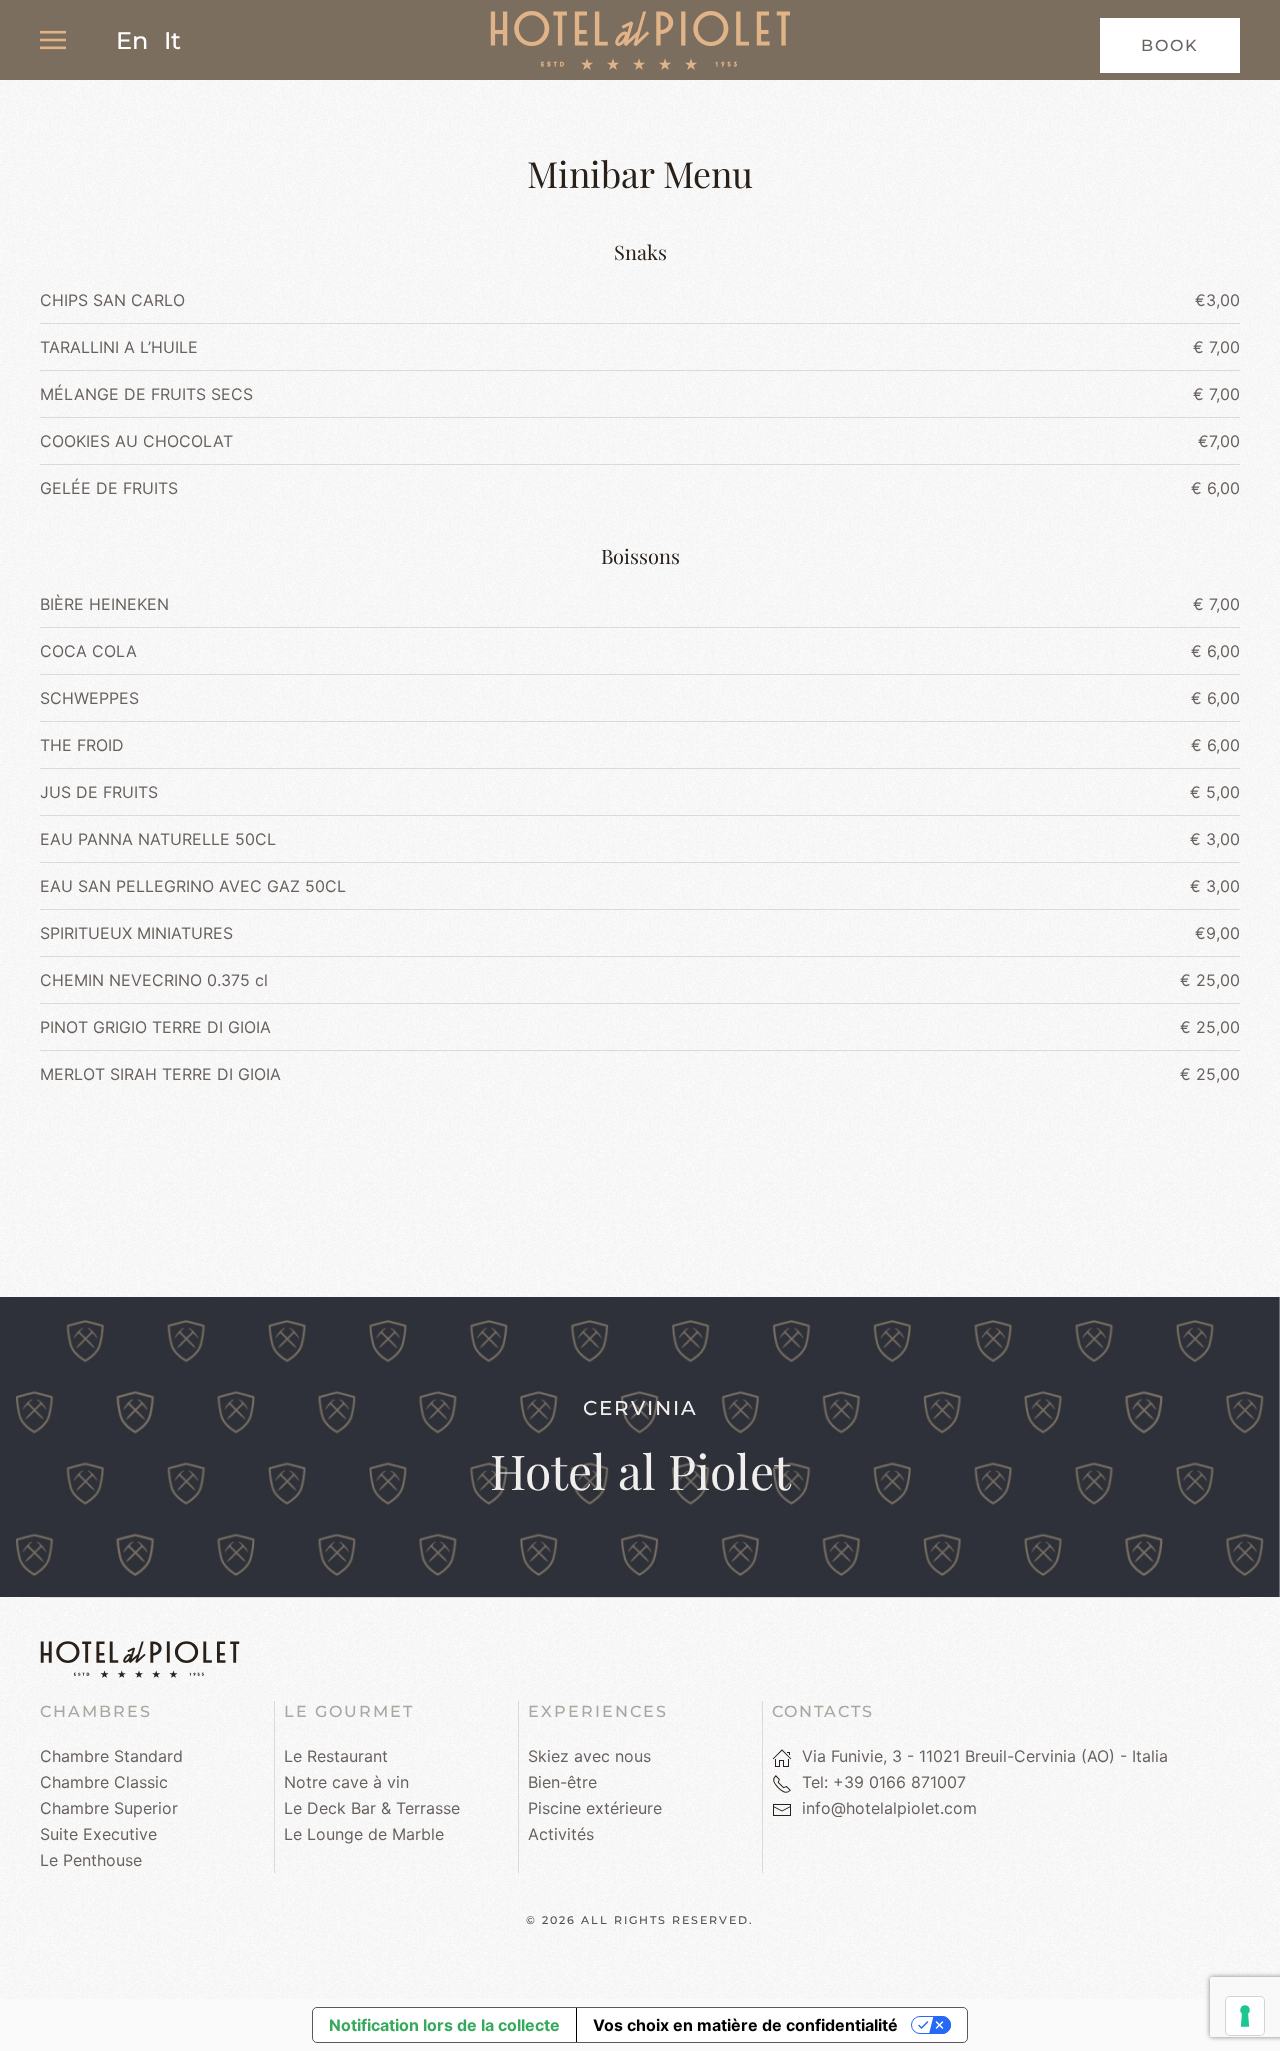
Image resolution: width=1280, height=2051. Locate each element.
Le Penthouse (91, 1860)
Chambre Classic (104, 1782)
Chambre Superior (109, 1808)
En (132, 40)
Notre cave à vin (346, 1782)
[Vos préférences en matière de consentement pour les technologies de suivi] (1245, 2016)
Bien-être (562, 1782)
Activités (561, 1834)
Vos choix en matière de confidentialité (745, 2025)
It (172, 40)
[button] (53, 40)
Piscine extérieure (595, 1808)
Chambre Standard (111, 1756)
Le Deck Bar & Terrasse (372, 1808)
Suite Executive (98, 1834)
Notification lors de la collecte (444, 2025)
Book (1170, 45)
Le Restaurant (336, 1756)
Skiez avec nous (589, 1756)
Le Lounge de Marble (364, 1834)
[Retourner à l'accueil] (640, 40)
